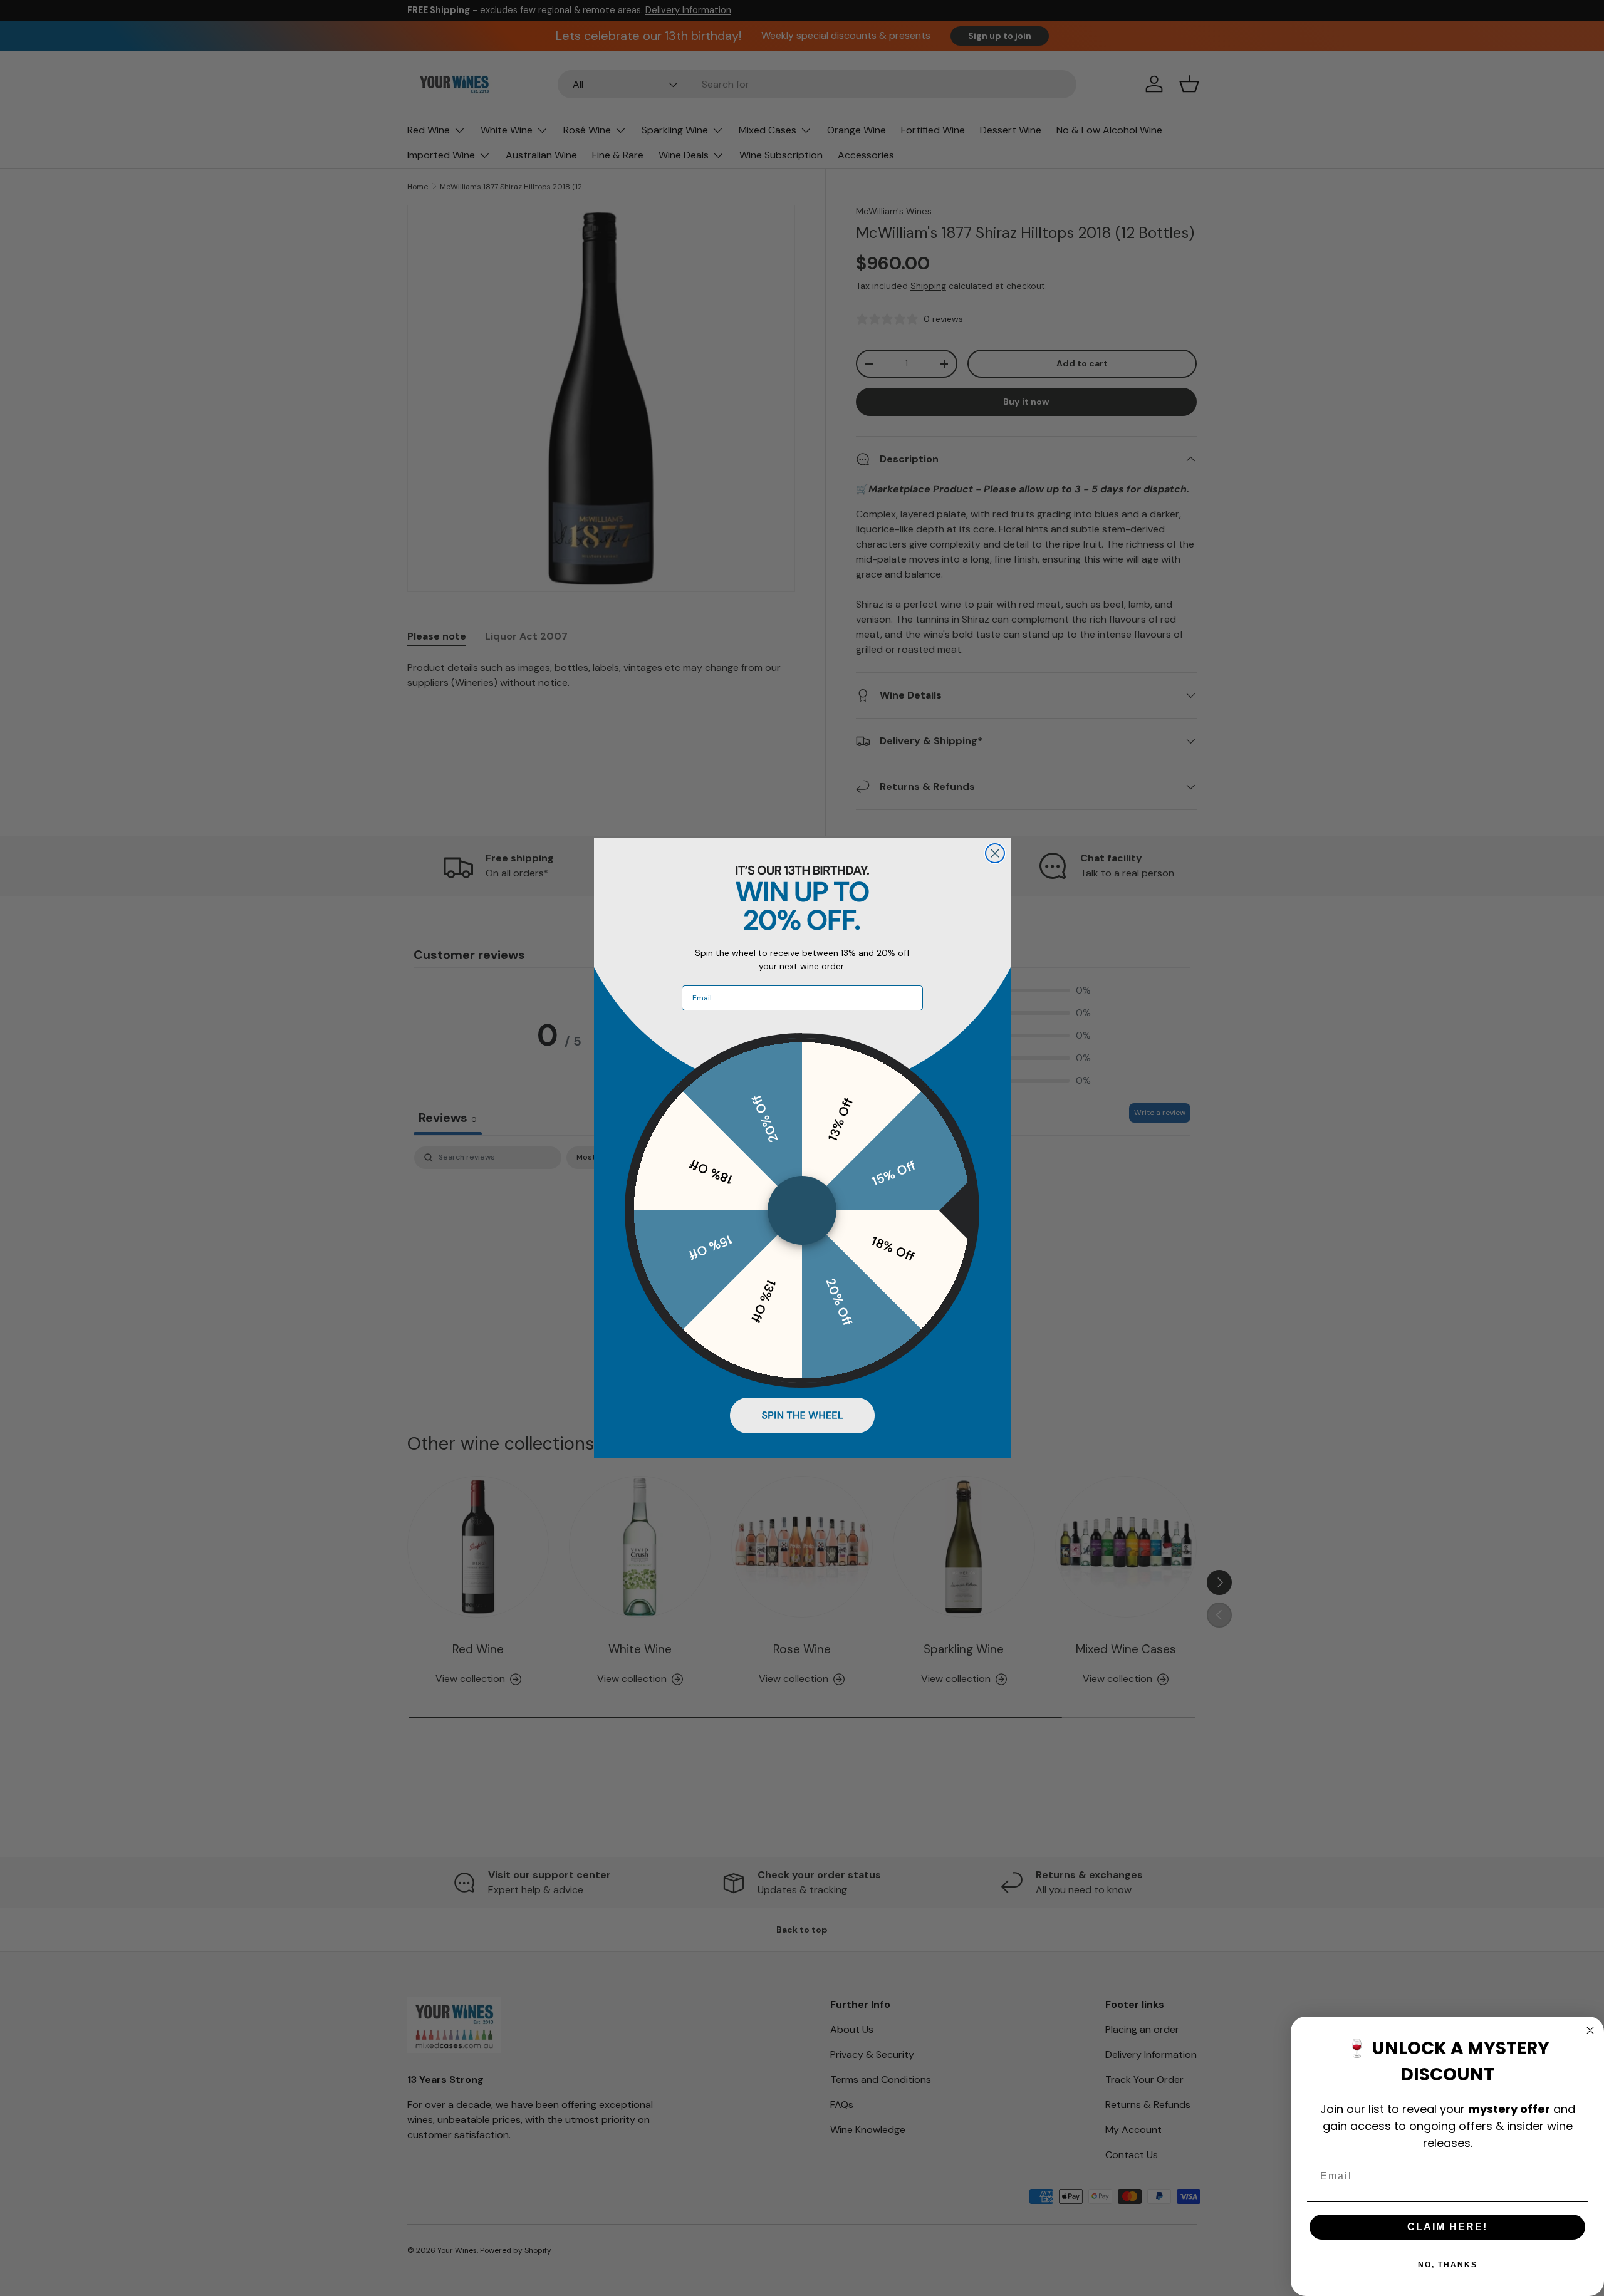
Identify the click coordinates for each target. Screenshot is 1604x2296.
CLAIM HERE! (1447, 2227)
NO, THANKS (1448, 2265)
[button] (802, 1415)
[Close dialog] (995, 853)
